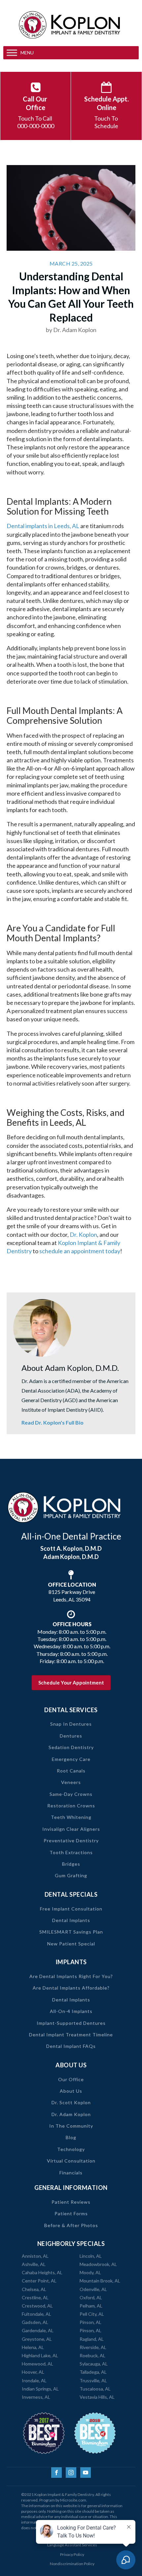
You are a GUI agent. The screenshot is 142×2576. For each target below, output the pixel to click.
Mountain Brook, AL (100, 2281)
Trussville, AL (93, 2380)
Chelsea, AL (34, 2289)
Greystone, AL (37, 2339)
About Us (71, 2091)
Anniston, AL (35, 2256)
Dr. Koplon (83, 1234)
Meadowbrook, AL (98, 2264)
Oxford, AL (91, 2297)
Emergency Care (71, 1759)
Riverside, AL (93, 2347)
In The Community (71, 2126)
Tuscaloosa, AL (95, 2389)
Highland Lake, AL (40, 2355)
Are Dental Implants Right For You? (71, 1976)
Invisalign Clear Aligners (71, 1829)
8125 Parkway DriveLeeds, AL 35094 (72, 1592)
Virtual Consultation (71, 2161)
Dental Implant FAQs (71, 2046)
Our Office (71, 2079)
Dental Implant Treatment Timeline (71, 2035)
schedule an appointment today (80, 1251)
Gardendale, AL (38, 2330)
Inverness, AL (36, 2397)
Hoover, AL (33, 2372)
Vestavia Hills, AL (97, 2397)
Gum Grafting (71, 1875)
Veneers (71, 1782)
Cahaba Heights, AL (42, 2272)
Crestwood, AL (37, 2306)
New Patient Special (71, 1944)
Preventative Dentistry (71, 1840)
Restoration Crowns (71, 1806)
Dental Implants (71, 1920)
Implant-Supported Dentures (71, 2023)
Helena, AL (33, 2347)
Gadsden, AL (35, 2322)
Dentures (71, 1736)
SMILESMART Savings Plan (71, 1932)
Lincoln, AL (91, 2256)
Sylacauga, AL (94, 2364)
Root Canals (71, 1771)
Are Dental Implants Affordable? (71, 1988)
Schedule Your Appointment (71, 1683)
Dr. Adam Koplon (71, 2114)
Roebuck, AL (92, 2355)
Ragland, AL (92, 2339)
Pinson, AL (90, 2322)
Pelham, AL (91, 2306)
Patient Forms (71, 2213)
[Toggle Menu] (12, 53)
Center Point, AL (39, 2281)
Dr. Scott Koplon (71, 2102)
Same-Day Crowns (71, 1794)
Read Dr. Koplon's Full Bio (53, 1422)
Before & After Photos (71, 2225)
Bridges (71, 1864)
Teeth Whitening (71, 1817)
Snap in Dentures (71, 1724)
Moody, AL (90, 2272)
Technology (71, 2149)
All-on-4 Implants (71, 2011)
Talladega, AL (93, 2372)
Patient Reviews (71, 2202)
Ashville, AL (34, 2264)
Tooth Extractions (71, 1852)
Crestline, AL (35, 2297)
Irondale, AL (34, 2380)
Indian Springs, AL (40, 2389)
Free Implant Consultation (71, 1909)
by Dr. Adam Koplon (71, 330)
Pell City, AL (92, 2314)
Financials (71, 2173)
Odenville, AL (93, 2289)
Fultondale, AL (36, 2314)
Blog (71, 2137)
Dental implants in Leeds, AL (43, 526)
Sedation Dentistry (71, 1747)
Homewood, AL (37, 2364)
